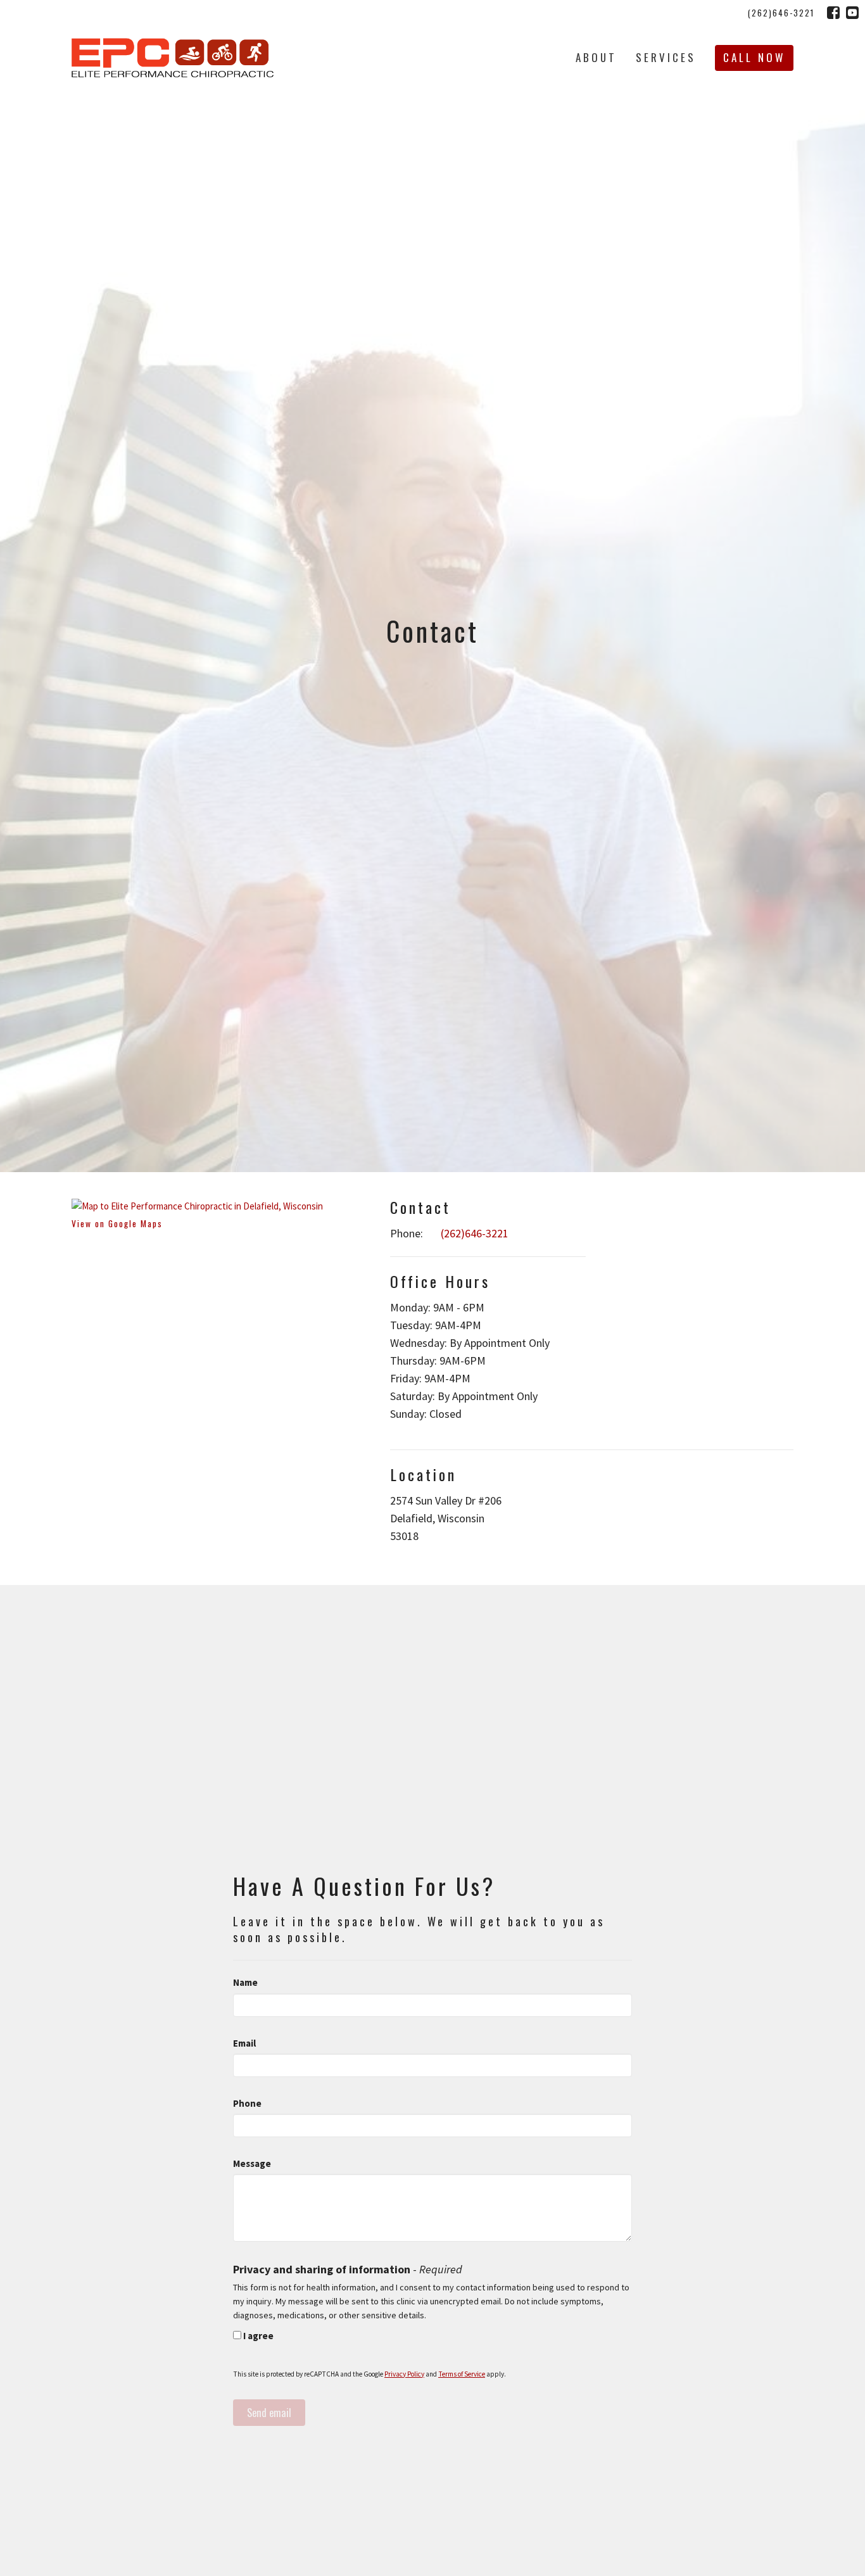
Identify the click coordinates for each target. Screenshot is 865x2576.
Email (244, 2043)
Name (245, 1982)
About (596, 57)
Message (252, 2163)
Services (666, 57)
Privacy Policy (404, 2374)
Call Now (754, 57)
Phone (247, 2103)
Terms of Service (462, 2374)
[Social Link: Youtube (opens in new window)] (852, 13)
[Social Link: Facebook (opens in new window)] (833, 13)
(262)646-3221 (781, 13)
